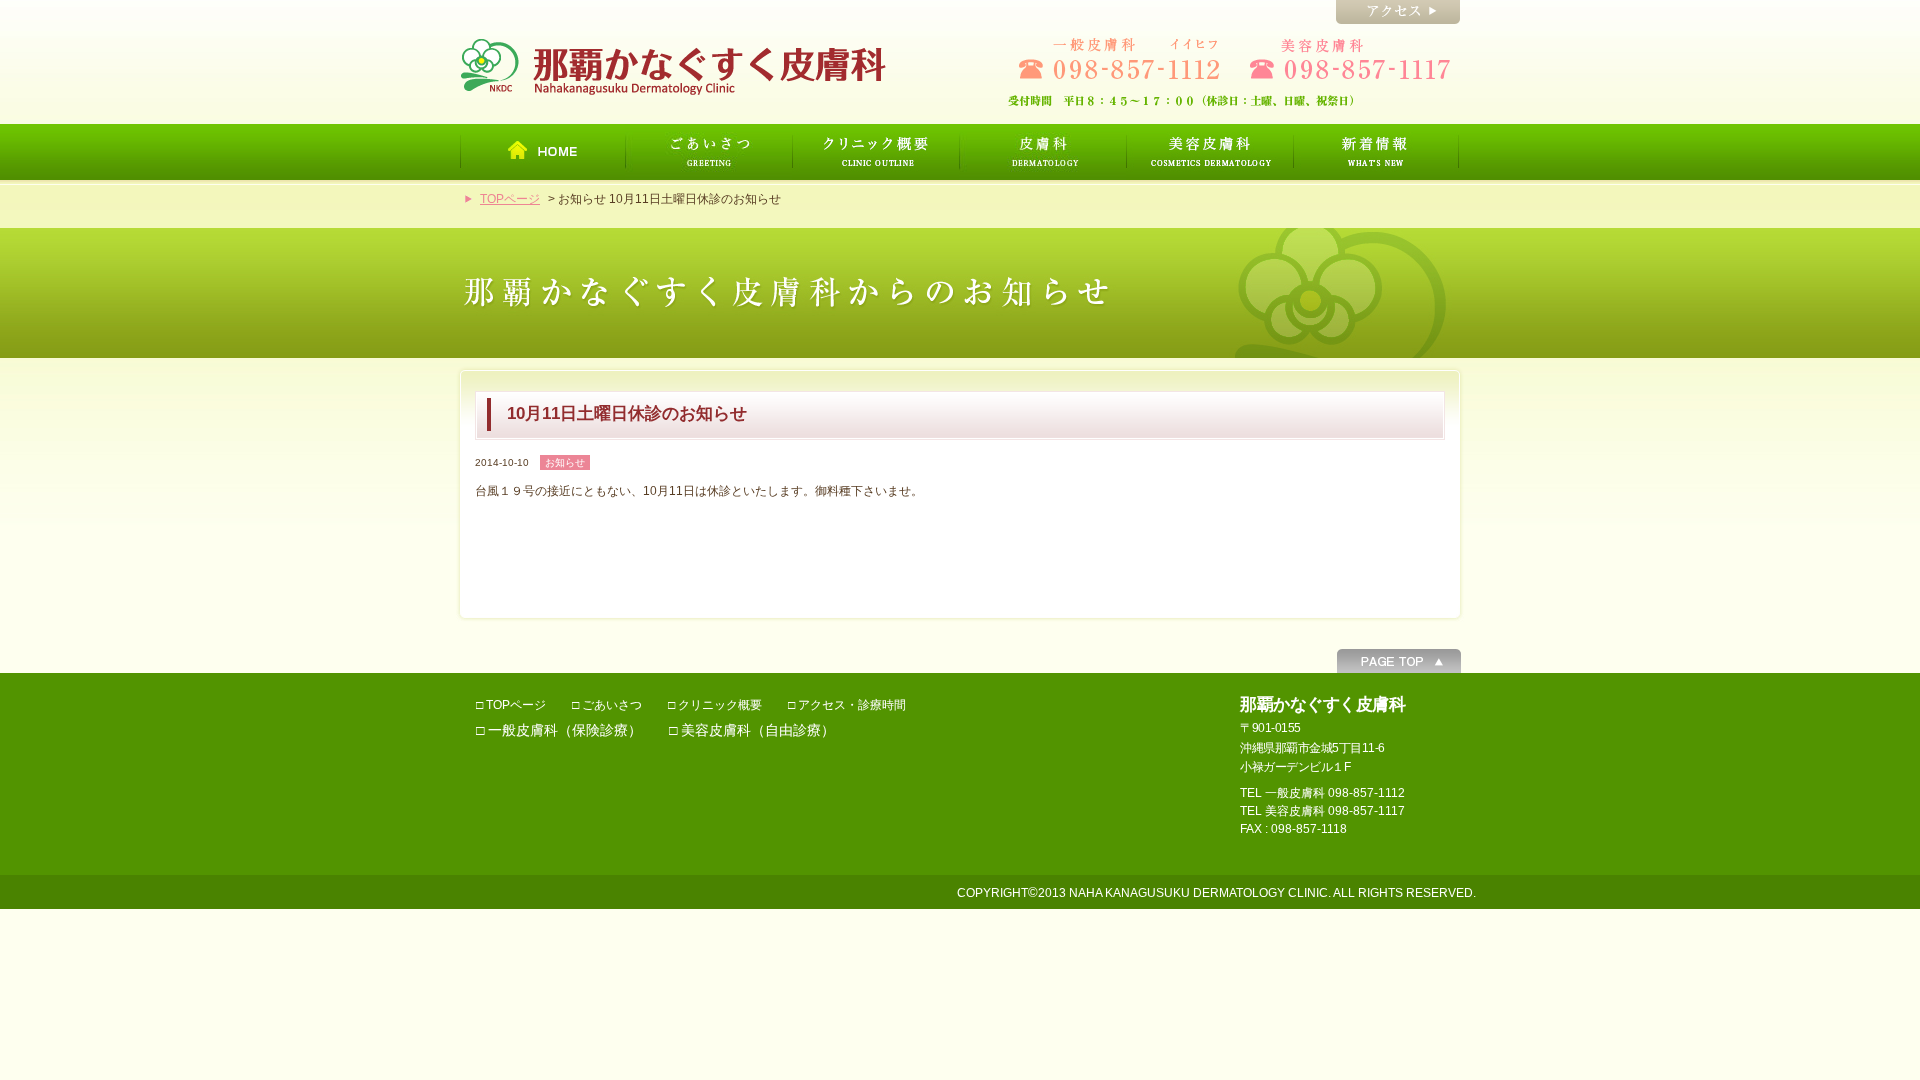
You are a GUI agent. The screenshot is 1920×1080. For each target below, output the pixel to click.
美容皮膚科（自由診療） (758, 730)
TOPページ (510, 199)
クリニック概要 (720, 705)
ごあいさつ (612, 705)
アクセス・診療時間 (852, 705)
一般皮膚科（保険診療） (565, 730)
